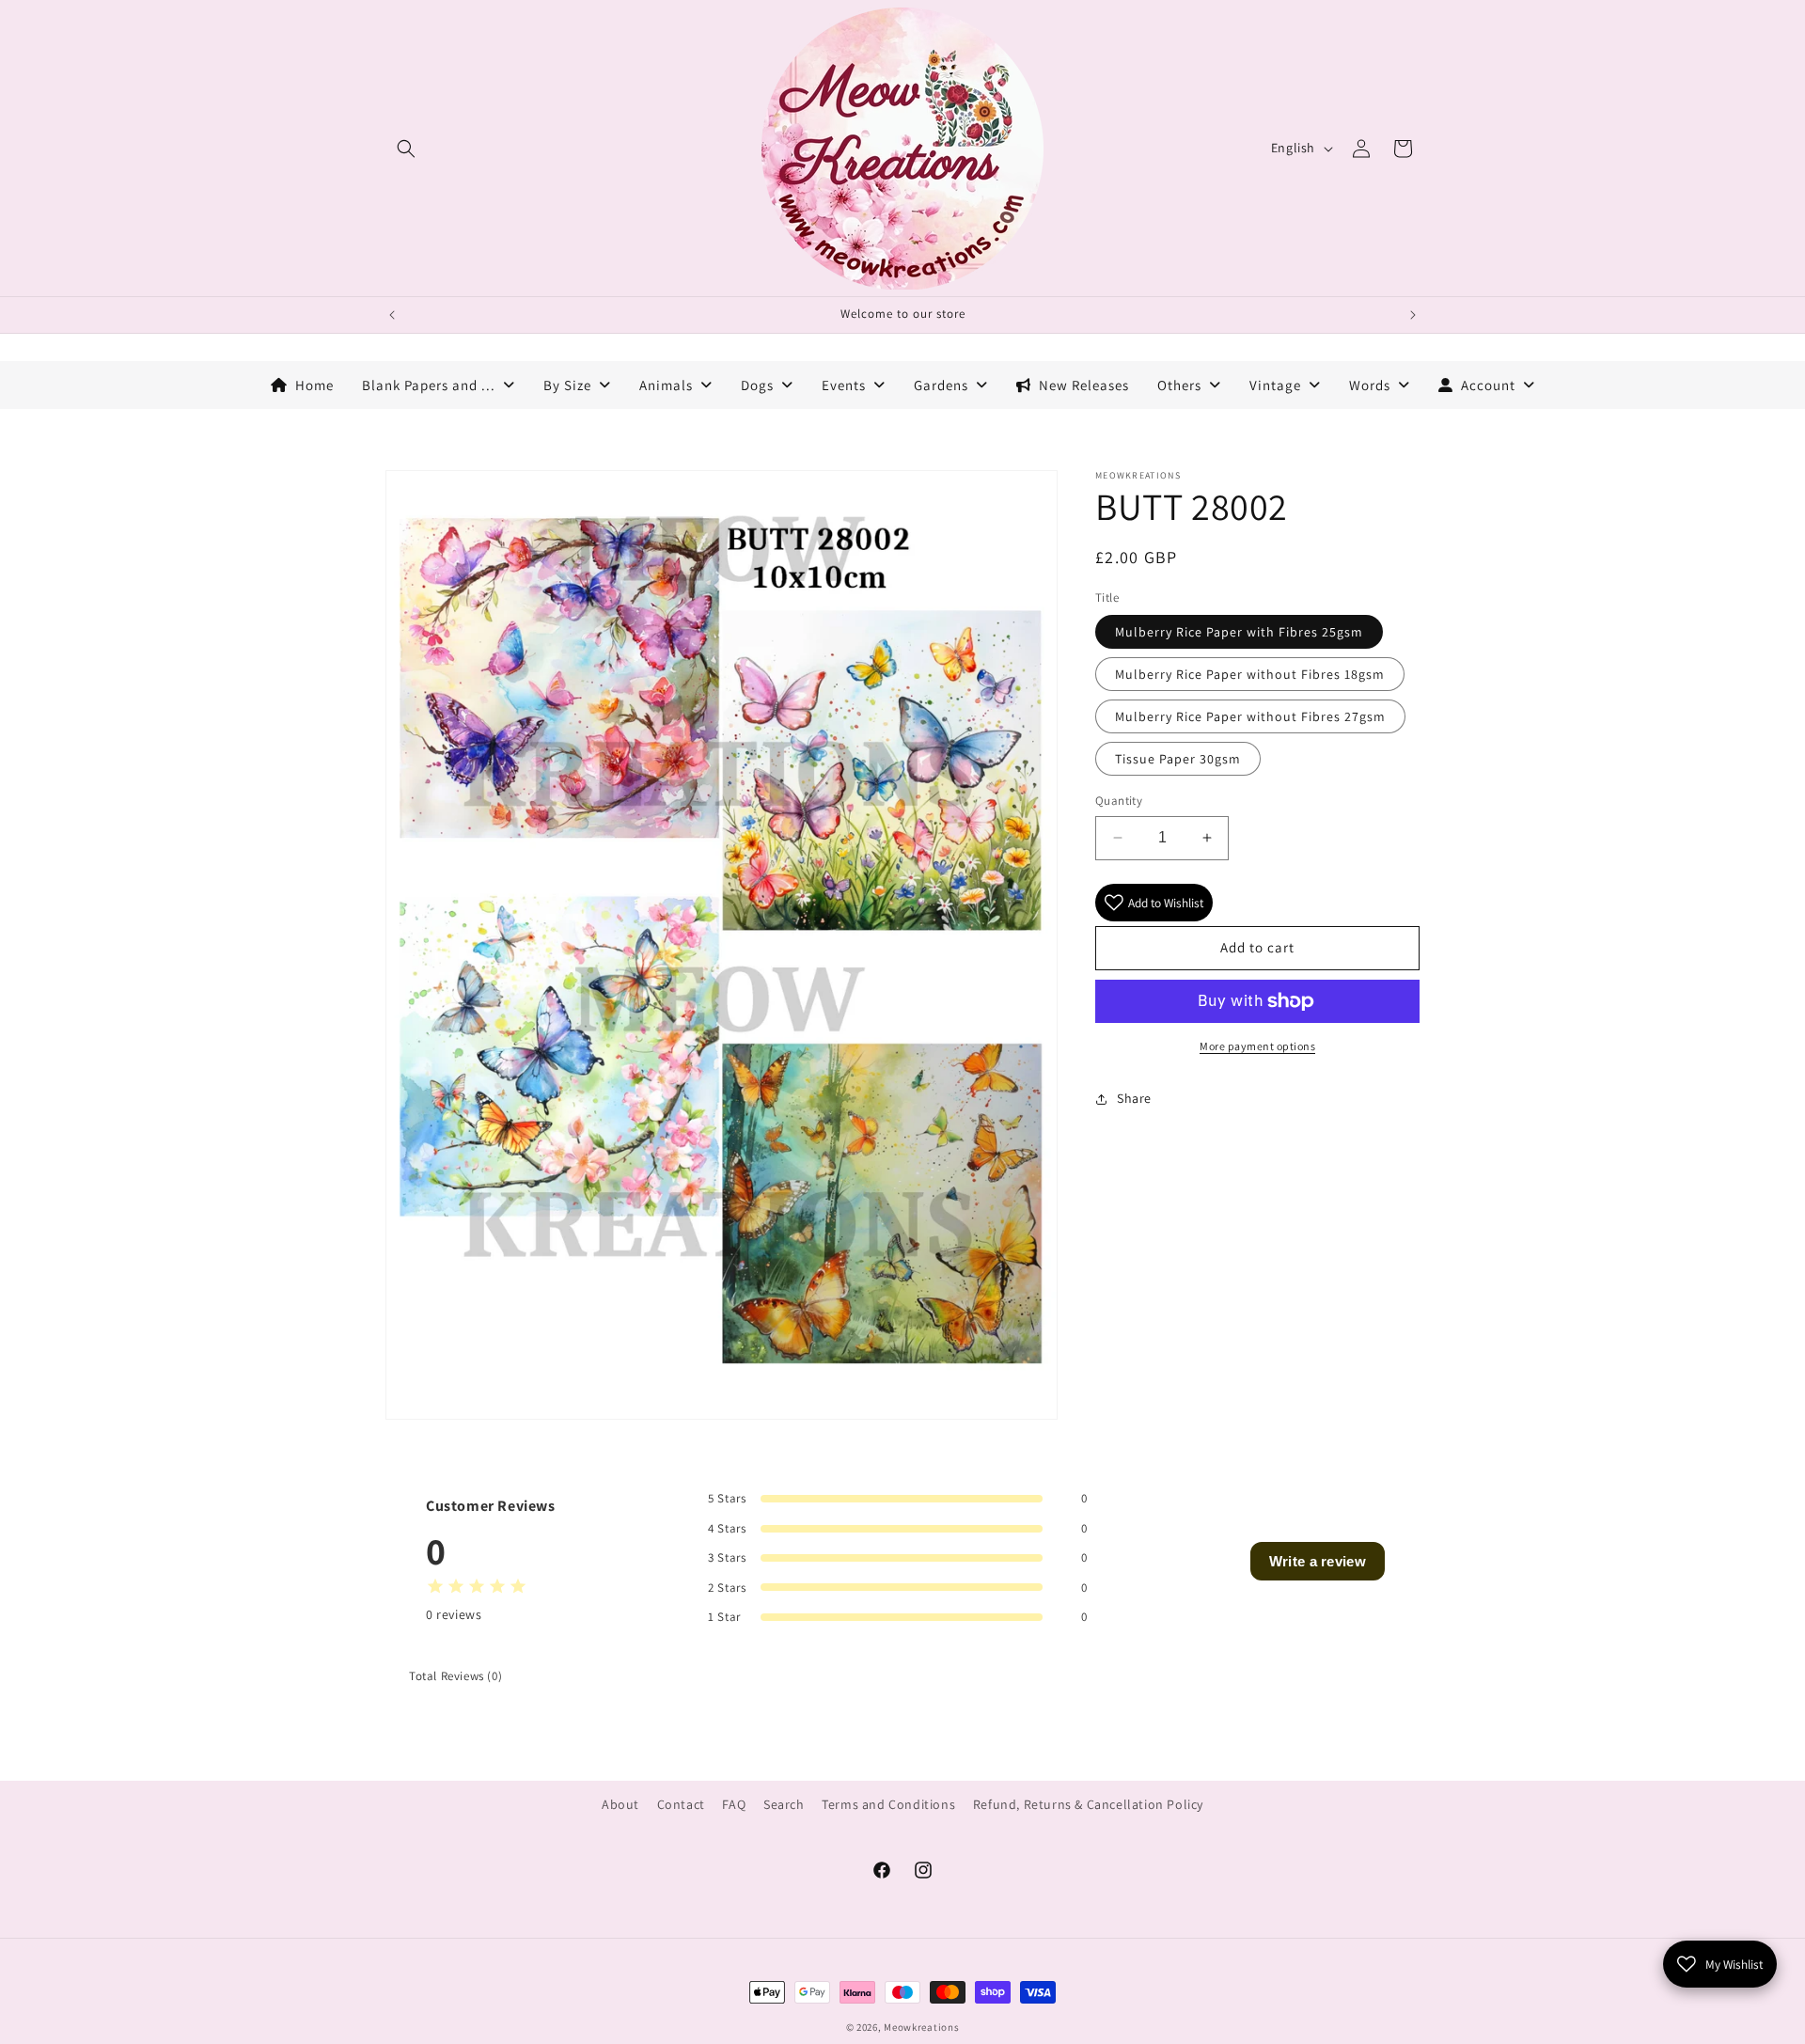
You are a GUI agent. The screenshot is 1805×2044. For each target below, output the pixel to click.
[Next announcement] (1413, 315)
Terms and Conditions (888, 1804)
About (620, 1804)
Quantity (1119, 801)
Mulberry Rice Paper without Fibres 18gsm (1250, 674)
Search (784, 1804)
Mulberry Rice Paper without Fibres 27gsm (1250, 716)
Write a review (1318, 1561)
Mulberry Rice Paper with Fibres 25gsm (1239, 632)
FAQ (734, 1804)
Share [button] (1134, 1098)
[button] (406, 149)
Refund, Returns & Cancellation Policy (1088, 1804)
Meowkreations (921, 2027)
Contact (681, 1804)
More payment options (1257, 1046)
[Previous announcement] (392, 315)
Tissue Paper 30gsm (1178, 759)
